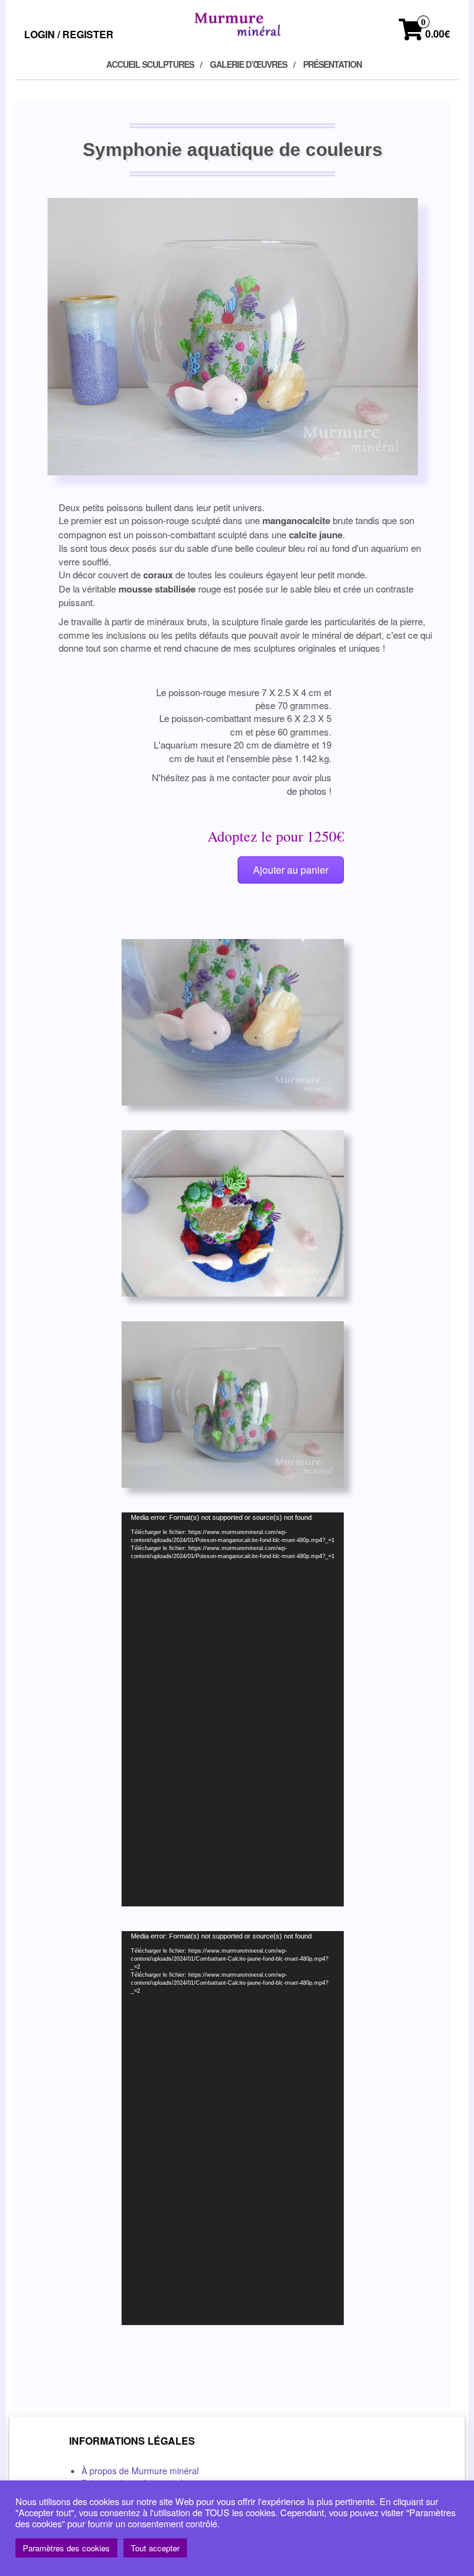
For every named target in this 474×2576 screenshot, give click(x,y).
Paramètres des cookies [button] (66, 2548)
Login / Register (69, 34)
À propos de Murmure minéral (140, 2471)
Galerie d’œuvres (248, 64)
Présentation (332, 64)
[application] (233, 1709)
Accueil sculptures (150, 64)
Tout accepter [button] (155, 2548)
